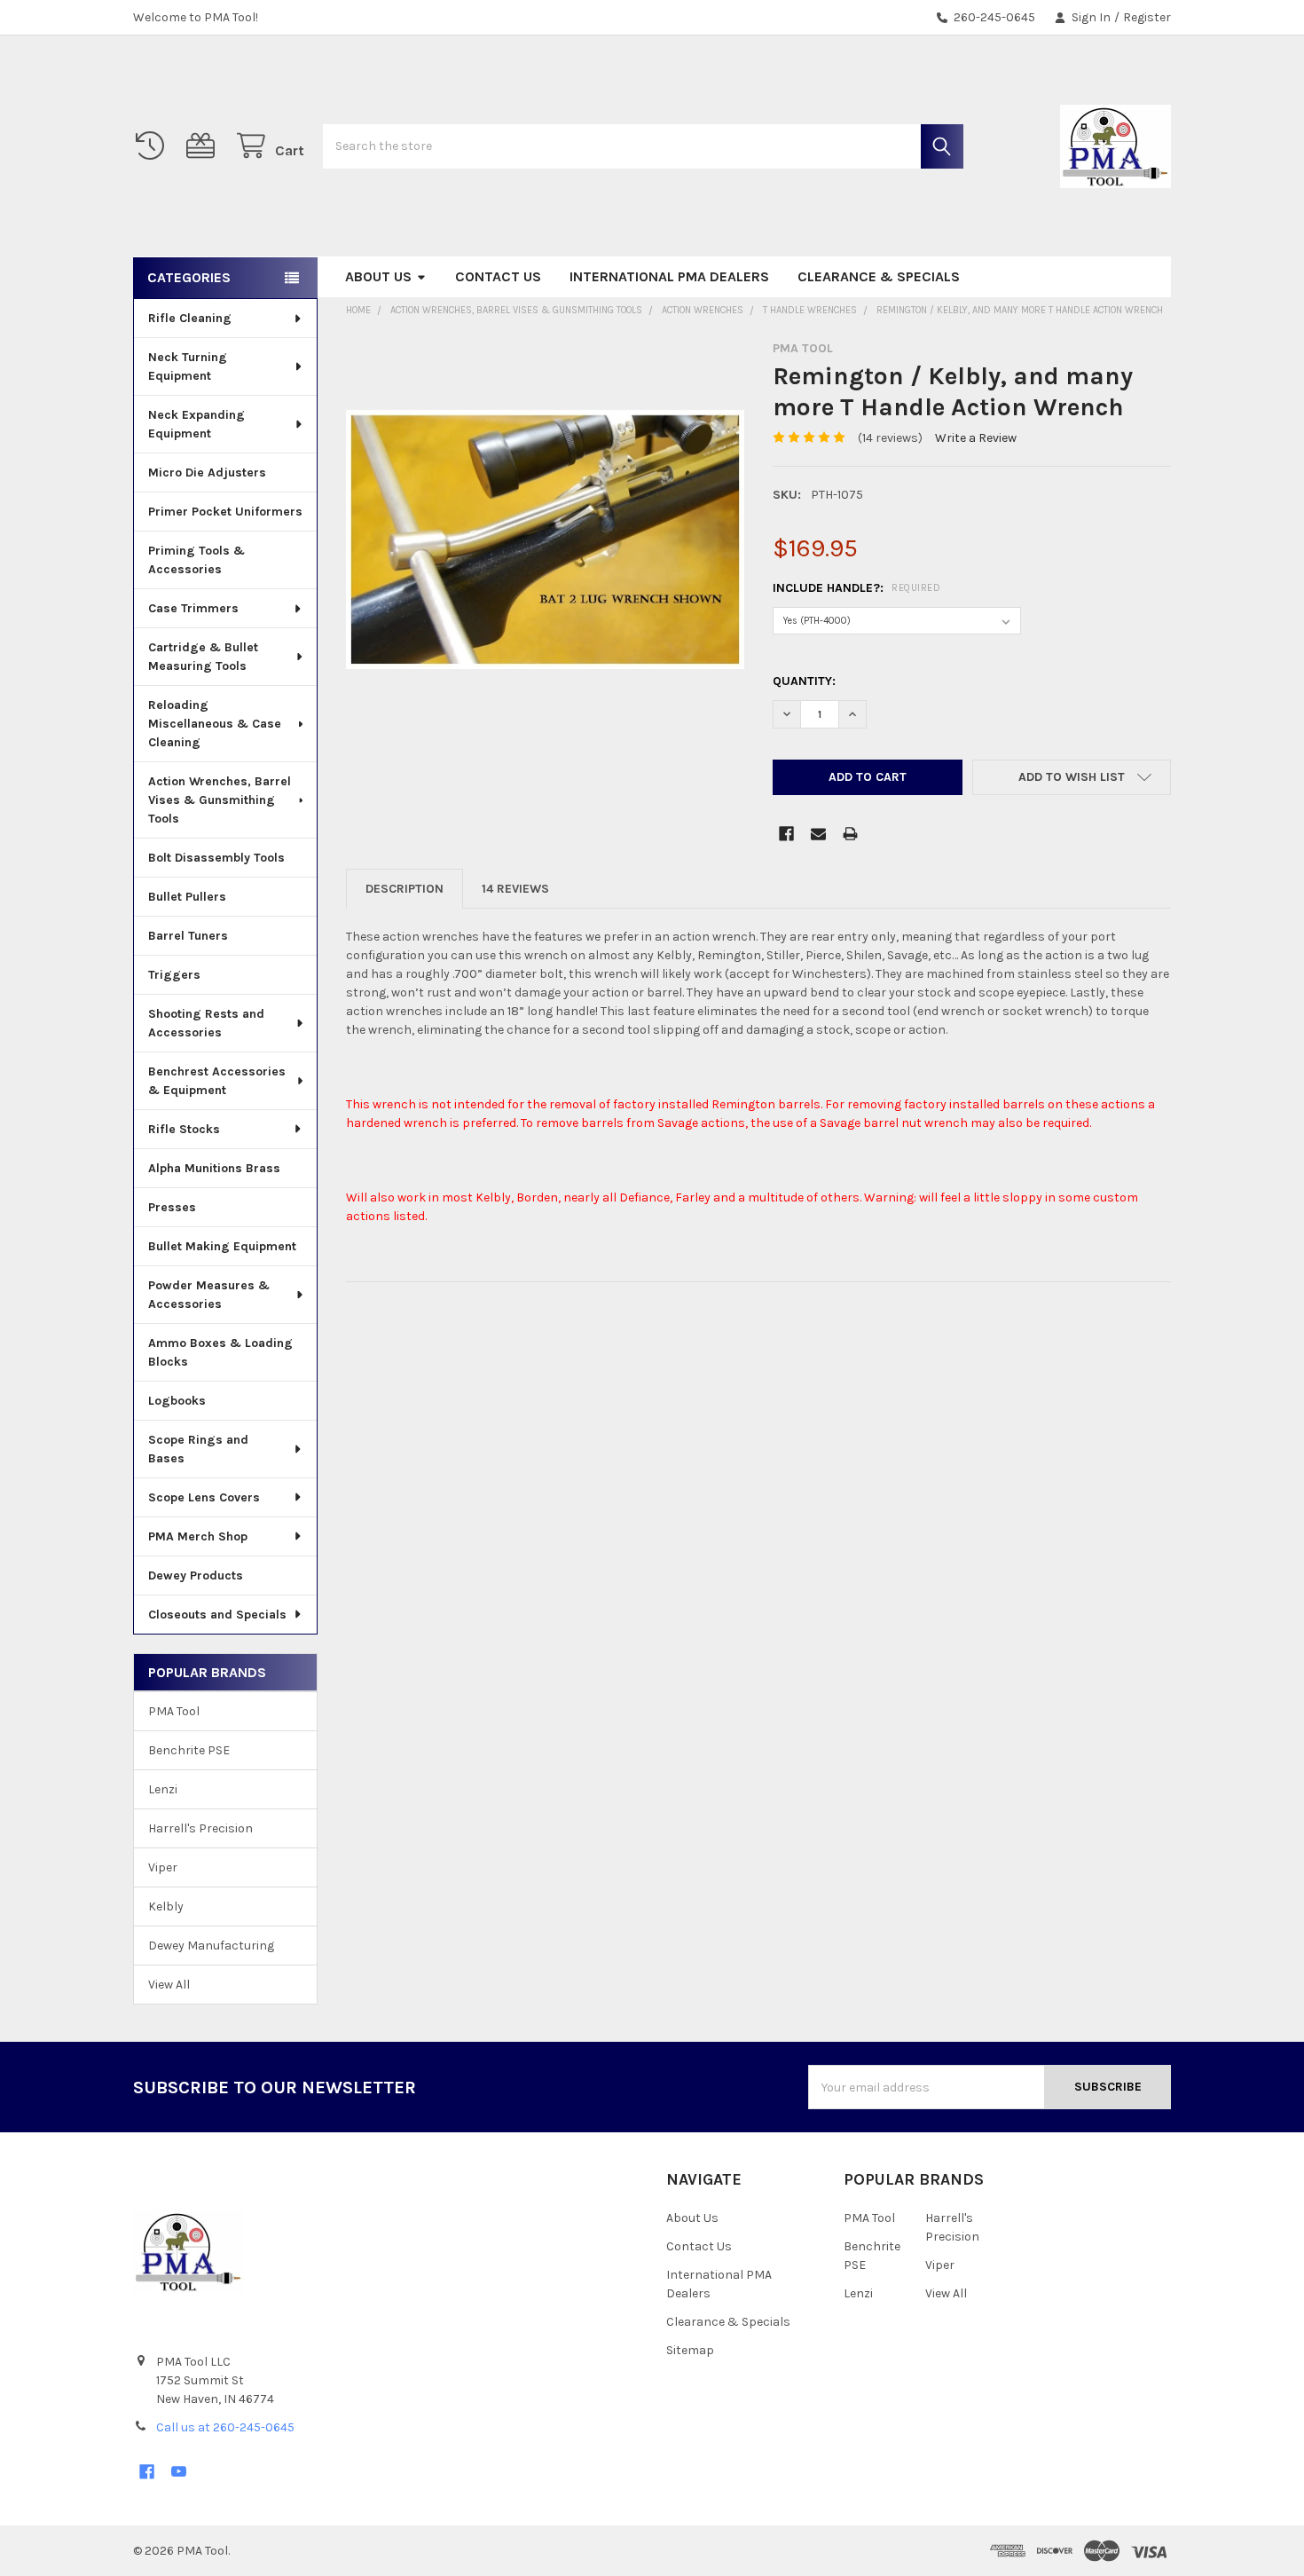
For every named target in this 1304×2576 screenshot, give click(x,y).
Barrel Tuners (188, 936)
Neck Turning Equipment (188, 366)
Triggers (174, 975)
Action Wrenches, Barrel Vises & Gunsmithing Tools (220, 800)
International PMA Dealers (669, 276)
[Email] (818, 834)
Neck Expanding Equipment (196, 424)
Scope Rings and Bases (198, 1449)
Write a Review (976, 438)
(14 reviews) (890, 438)
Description (405, 889)
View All (169, 1985)
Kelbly (166, 1906)
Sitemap (690, 2350)
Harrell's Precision (200, 1828)
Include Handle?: (856, 588)
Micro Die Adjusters (207, 473)
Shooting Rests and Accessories (206, 1023)
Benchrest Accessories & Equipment (217, 1081)
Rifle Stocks (184, 1129)
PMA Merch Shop (198, 1536)
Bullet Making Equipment (222, 1246)
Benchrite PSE (189, 1750)
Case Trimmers (193, 608)
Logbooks (177, 1401)
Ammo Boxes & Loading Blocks (220, 1352)
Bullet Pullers (187, 897)
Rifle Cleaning (190, 318)
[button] (1072, 777)
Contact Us (498, 276)
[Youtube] (179, 2472)
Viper (163, 1867)
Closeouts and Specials (217, 1615)
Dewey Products (196, 1576)
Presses (172, 1207)
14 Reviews (515, 889)
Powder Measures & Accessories (209, 1295)
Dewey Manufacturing (211, 1946)
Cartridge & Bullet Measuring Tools (203, 657)
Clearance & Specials (879, 276)
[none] (545, 540)
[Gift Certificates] (204, 146)
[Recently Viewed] (153, 146)
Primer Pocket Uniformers (225, 512)
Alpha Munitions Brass (214, 1168)
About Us (378, 276)
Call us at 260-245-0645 (225, 2427)
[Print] (850, 834)
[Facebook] (786, 834)
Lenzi (163, 1789)
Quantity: (804, 681)
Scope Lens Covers (204, 1497)
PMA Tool (174, 1711)
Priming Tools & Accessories (196, 560)
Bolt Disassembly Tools (216, 858)
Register (1147, 17)
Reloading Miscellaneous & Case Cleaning (215, 724)
